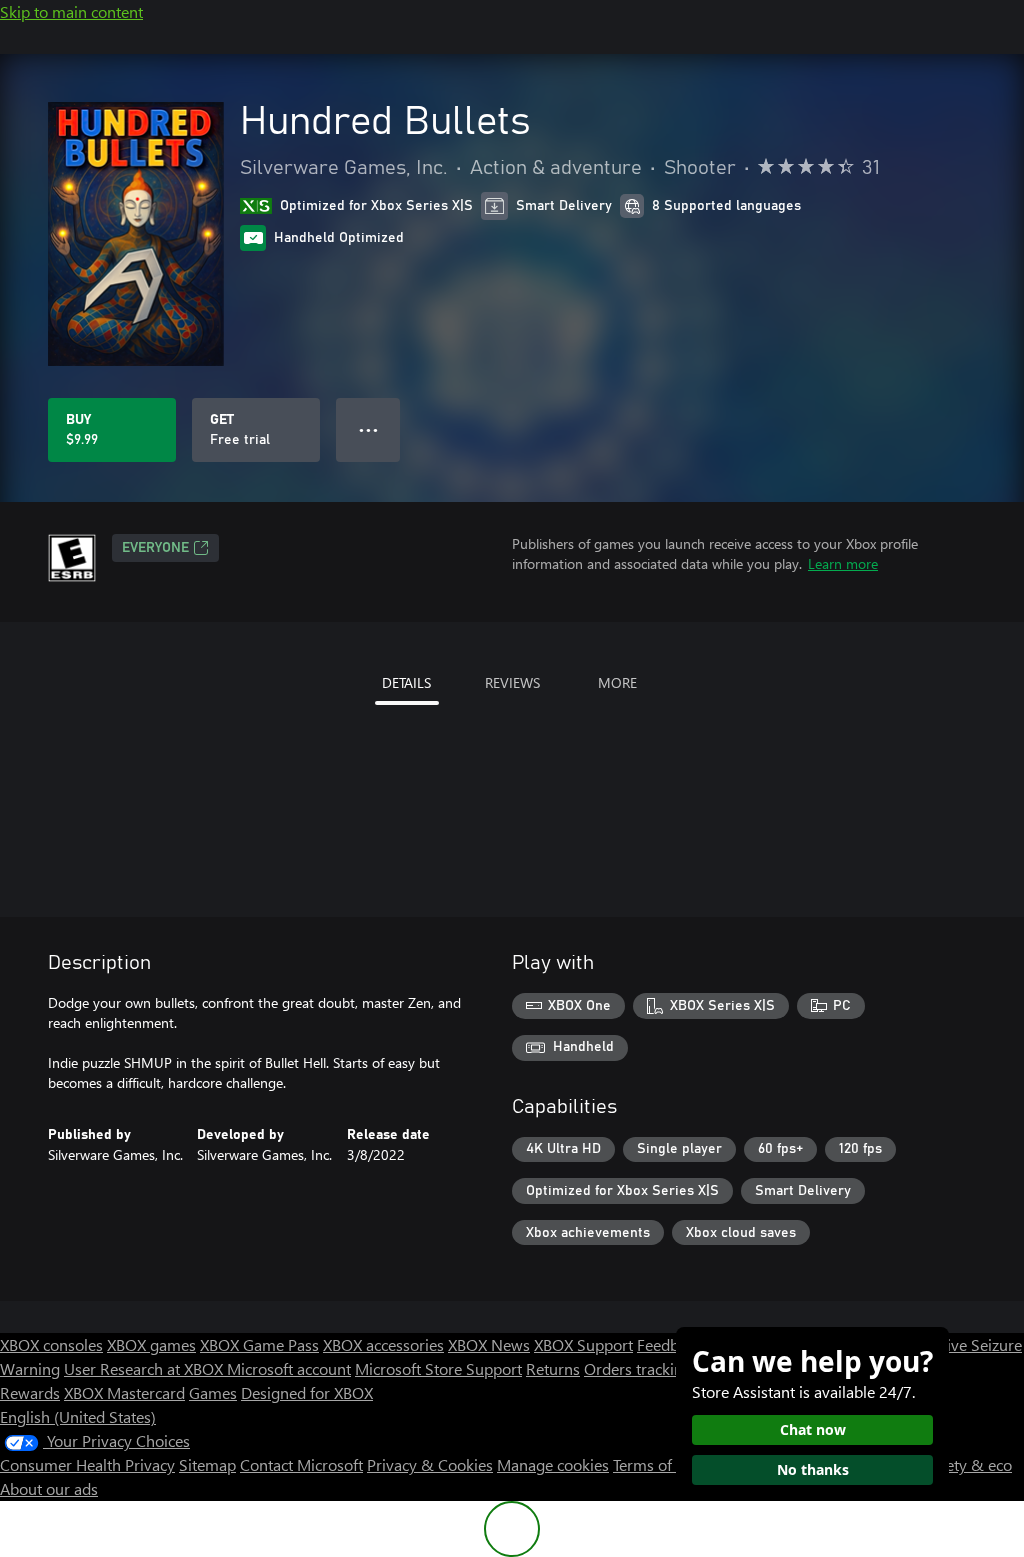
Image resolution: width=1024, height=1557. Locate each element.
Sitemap (207, 1464)
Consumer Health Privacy (87, 1464)
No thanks (813, 1469)
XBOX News (489, 1344)
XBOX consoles (51, 1344)
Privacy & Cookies (430, 1464)
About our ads (49, 1488)
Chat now (813, 1429)
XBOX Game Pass (259, 1344)
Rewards (30, 1392)
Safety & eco (968, 1464)
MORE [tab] (617, 682)
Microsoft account (289, 1368)
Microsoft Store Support (438, 1368)
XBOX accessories (383, 1344)
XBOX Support (583, 1344)
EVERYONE (155, 548)
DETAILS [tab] (406, 682)
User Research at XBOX (145, 1368)
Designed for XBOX (307, 1392)
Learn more (843, 563)
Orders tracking (638, 1368)
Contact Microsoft (301, 1464)
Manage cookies (553, 1464)
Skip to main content (71, 11)
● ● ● (368, 429)
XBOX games (151, 1344)
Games (213, 1392)
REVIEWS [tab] (512, 682)
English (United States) (78, 1416)
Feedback (669, 1344)
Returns (553, 1368)
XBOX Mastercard (124, 1392)
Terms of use (656, 1464)
